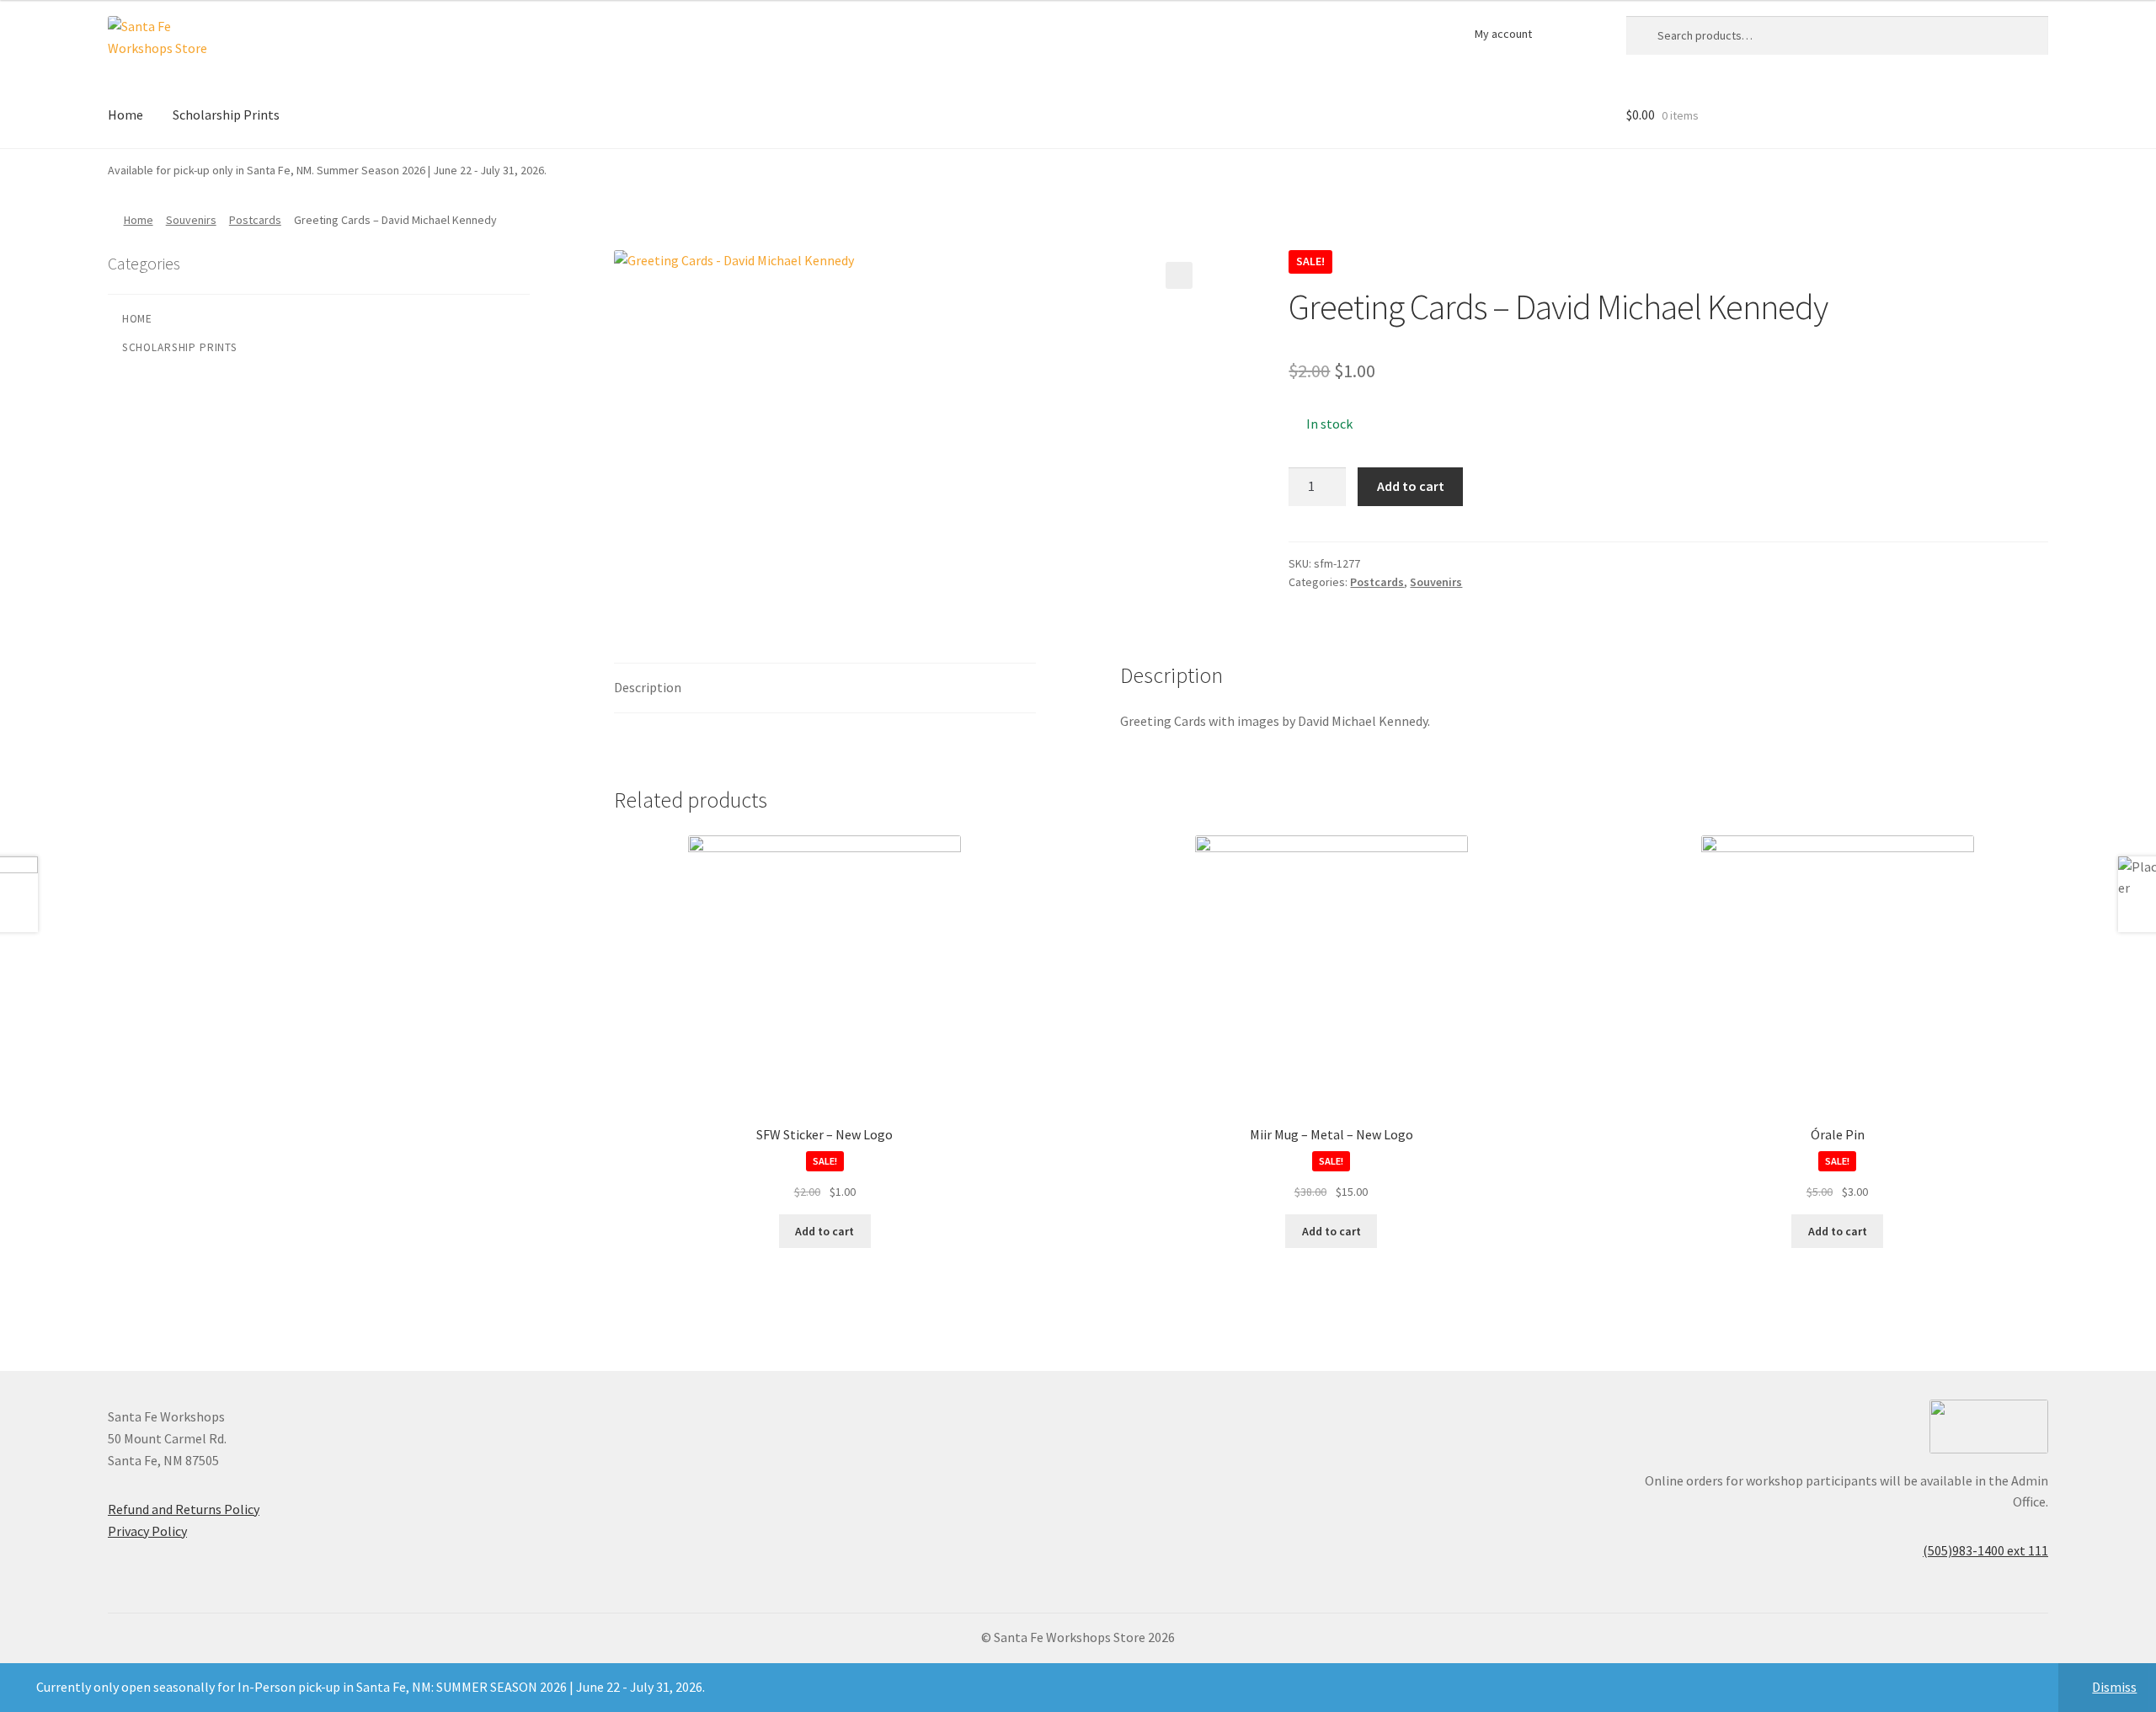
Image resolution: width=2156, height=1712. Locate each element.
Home (125, 115)
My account (1503, 34)
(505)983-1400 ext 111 (1985, 1550)
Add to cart (1411, 486)
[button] (1179, 275)
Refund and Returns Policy (184, 1509)
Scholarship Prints (226, 115)
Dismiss (2114, 1687)
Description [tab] (648, 687)
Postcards (255, 220)
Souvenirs (191, 220)
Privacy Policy (147, 1531)
